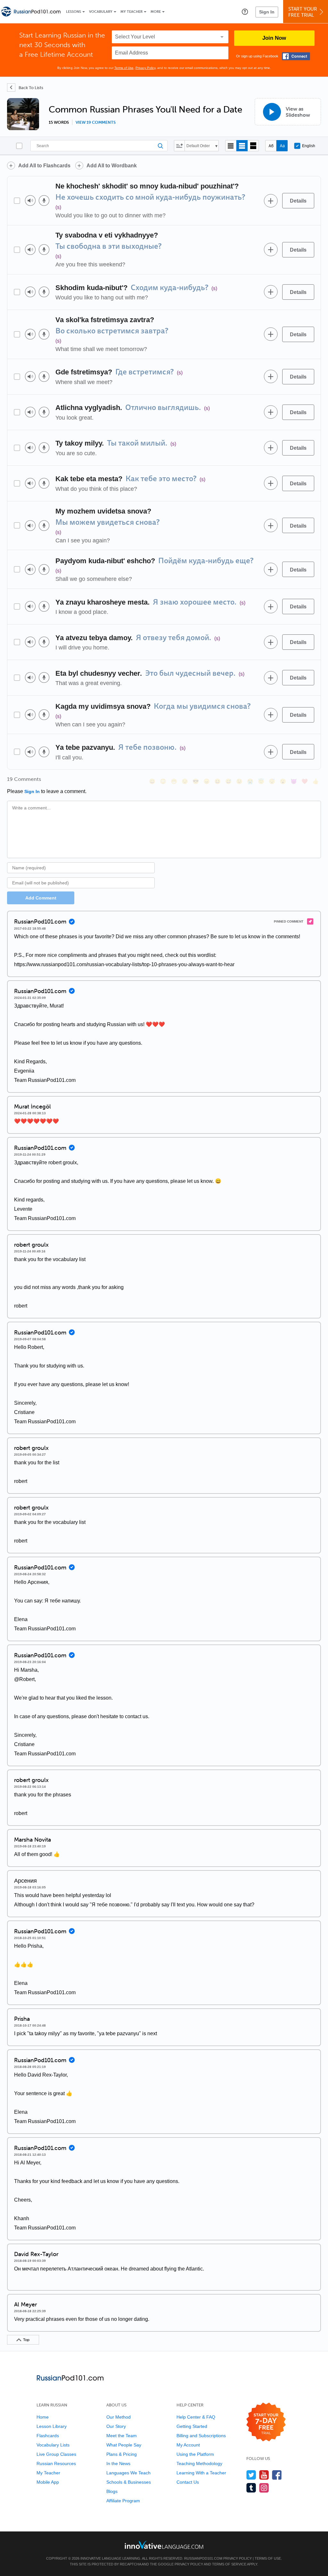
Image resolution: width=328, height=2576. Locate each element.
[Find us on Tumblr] (251, 2488)
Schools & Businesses (129, 2482)
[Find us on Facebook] (277, 2475)
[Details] (298, 201)
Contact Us (188, 2482)
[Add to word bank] (271, 201)
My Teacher (131, 12)
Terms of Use (124, 68)
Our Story (116, 2426)
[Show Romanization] (282, 146)
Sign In (267, 12)
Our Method (119, 2417)
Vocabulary (101, 12)
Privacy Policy (145, 68)
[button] (245, 12)
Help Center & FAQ (196, 2417)
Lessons (74, 12)
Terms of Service (229, 2564)
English (309, 146)
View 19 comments (96, 122)
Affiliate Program (123, 2501)
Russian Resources (56, 2463)
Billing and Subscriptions (201, 2436)
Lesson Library (52, 2426)
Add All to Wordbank (112, 166)
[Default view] (242, 146)
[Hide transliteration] (271, 146)
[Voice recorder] (44, 201)
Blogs (112, 2491)
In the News (118, 2463)
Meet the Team (122, 2436)
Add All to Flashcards (44, 166)
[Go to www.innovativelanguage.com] (164, 2545)
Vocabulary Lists (53, 2445)
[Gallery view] (253, 146)
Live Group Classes (56, 2454)
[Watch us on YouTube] (264, 2475)
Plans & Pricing (122, 2454)
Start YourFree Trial (303, 12)
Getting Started (192, 2426)
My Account (188, 2445)
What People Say (124, 2445)
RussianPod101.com (203, 2558)
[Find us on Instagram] (264, 2488)
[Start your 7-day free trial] (266, 2422)
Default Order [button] (198, 146)
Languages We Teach (128, 2473)
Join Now (274, 38)
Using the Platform (195, 2454)
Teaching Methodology (199, 2463)
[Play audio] (30, 201)
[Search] (99, 146)
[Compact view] (231, 146)
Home (43, 2417)
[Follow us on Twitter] (251, 2475)
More (156, 12)
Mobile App (48, 2482)
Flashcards (48, 2436)
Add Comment (41, 898)
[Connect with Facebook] (296, 56)
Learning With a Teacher (201, 2473)
